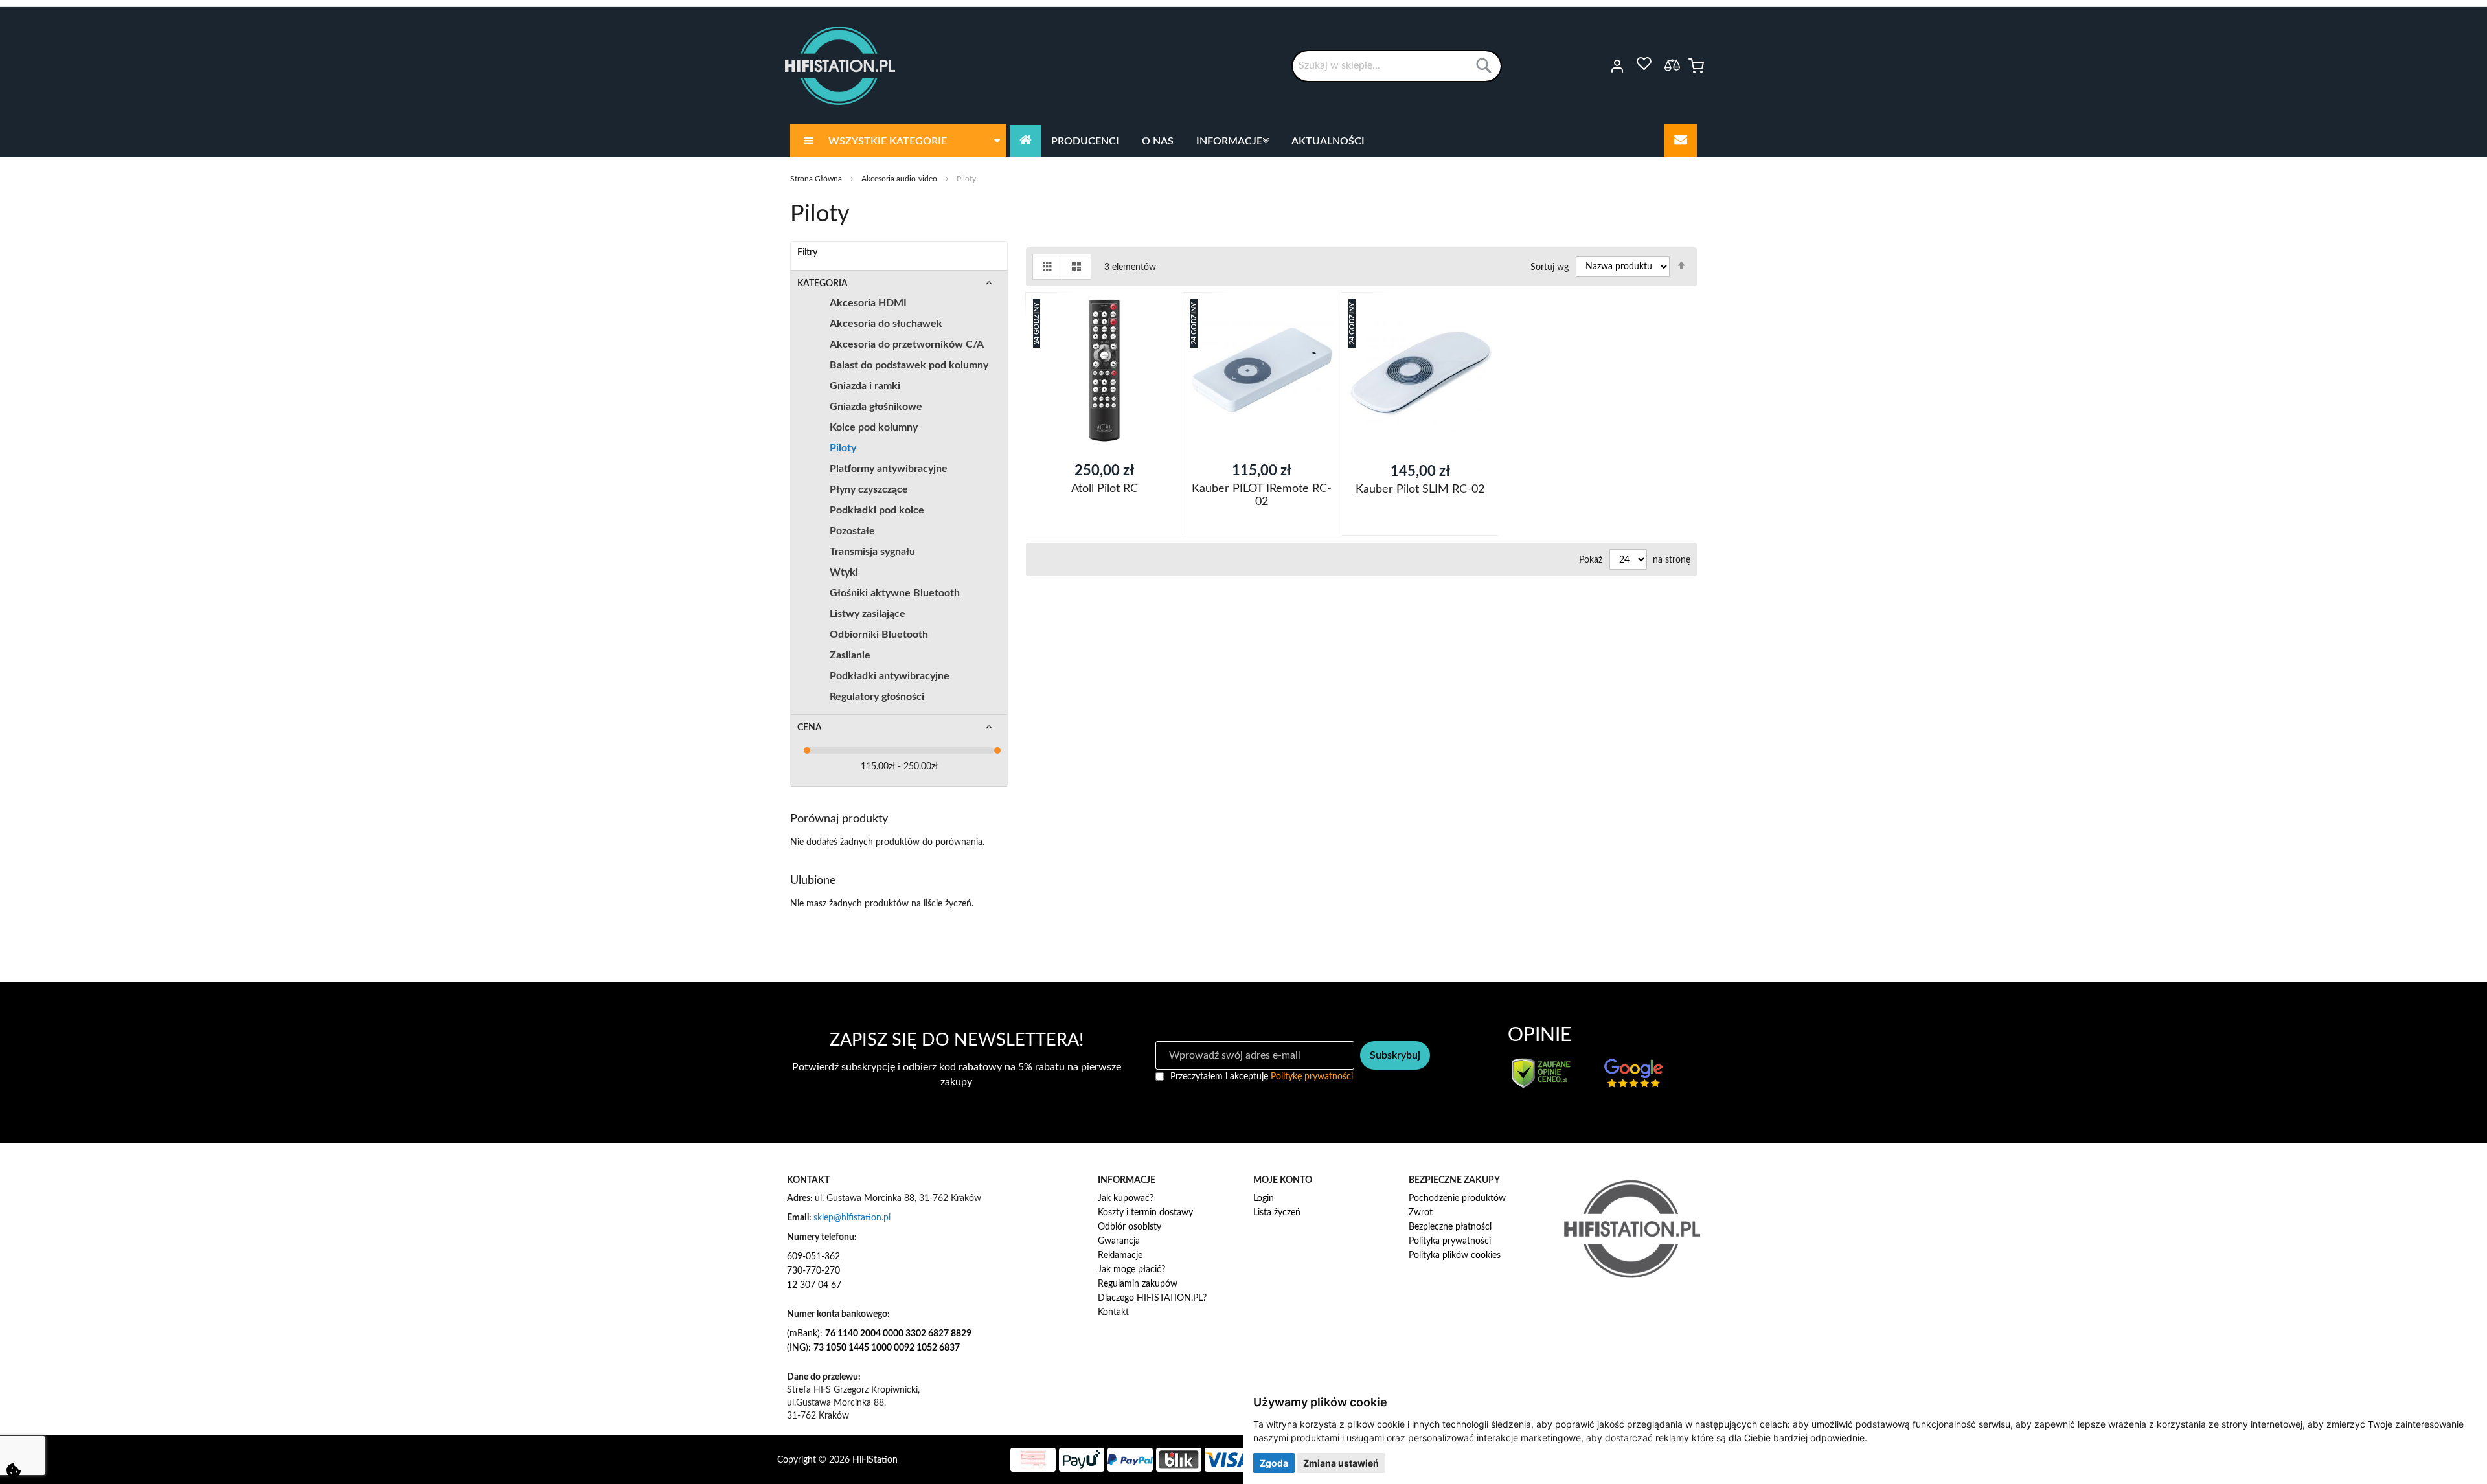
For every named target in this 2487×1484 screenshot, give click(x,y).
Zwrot (1421, 1213)
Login (1264, 1198)
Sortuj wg (1550, 267)
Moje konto (1599, 66)
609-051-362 (813, 1257)
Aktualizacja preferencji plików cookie (14, 1470)
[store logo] (840, 66)
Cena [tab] (810, 728)
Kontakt (1113, 1312)
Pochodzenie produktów (1457, 1198)
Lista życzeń (1277, 1213)
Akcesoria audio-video (900, 179)
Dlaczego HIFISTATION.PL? (1152, 1298)
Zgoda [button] (1274, 1463)
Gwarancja (1119, 1241)
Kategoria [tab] (823, 284)
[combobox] (1397, 66)
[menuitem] (898, 141)
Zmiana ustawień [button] (1341, 1463)
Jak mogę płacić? (1131, 1270)
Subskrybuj (1395, 1055)
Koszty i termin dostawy (1145, 1213)
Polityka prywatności (1450, 1241)
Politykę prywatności (1312, 1077)
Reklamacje (1120, 1255)
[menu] (1243, 141)
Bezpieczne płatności (1450, 1227)
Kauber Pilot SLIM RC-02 (1420, 489)
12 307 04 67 (814, 1285)
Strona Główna (817, 179)
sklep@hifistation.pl (852, 1218)
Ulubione (1644, 64)
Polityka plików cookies (1455, 1255)
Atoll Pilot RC (1105, 489)
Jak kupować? (1126, 1198)
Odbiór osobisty (1130, 1227)
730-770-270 (813, 1271)
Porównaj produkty (1672, 65)
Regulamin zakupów (1138, 1284)
